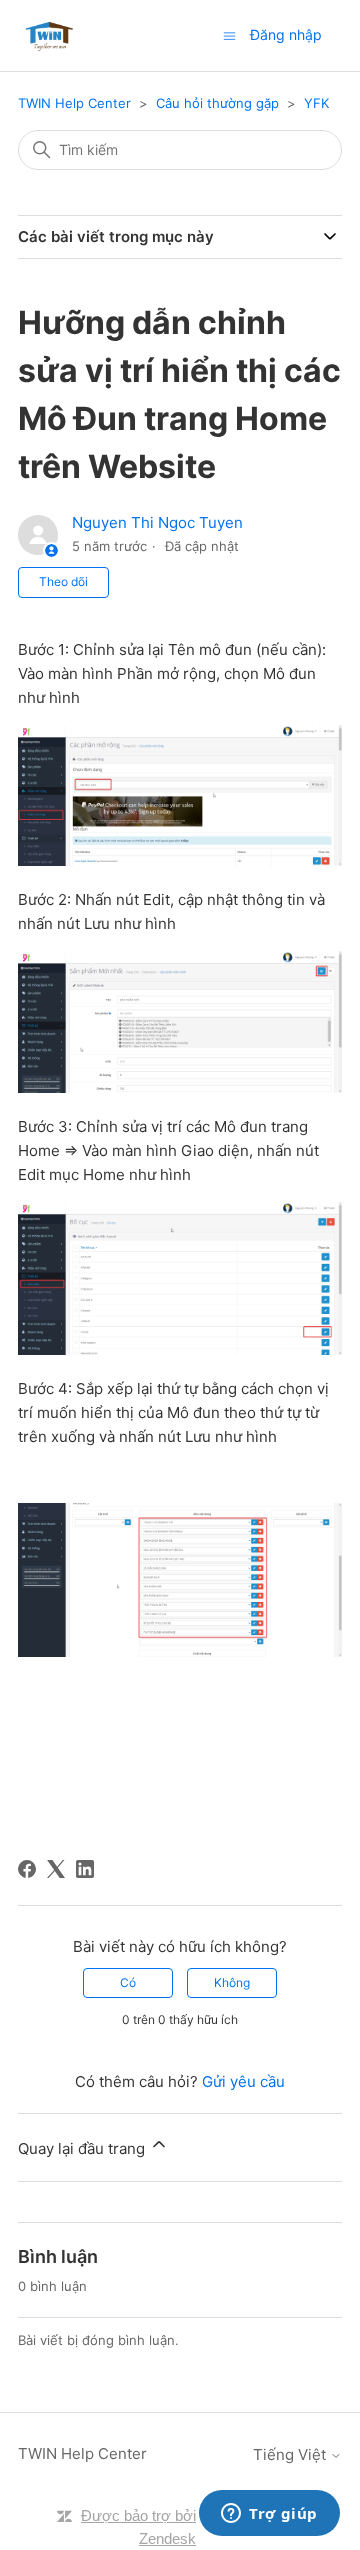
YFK (316, 103)
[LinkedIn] (85, 1869)
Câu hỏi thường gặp (217, 103)
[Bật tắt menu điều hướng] (229, 34)
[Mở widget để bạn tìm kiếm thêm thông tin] (269, 2515)
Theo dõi (63, 581)
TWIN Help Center (74, 103)
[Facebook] (27, 1869)
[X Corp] (56, 1869)
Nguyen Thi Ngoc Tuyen (157, 522)
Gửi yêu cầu (243, 2081)
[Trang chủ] (49, 35)
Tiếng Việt (291, 2454)
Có (128, 1982)
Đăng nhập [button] (286, 34)
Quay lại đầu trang (83, 2148)
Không (232, 1982)
